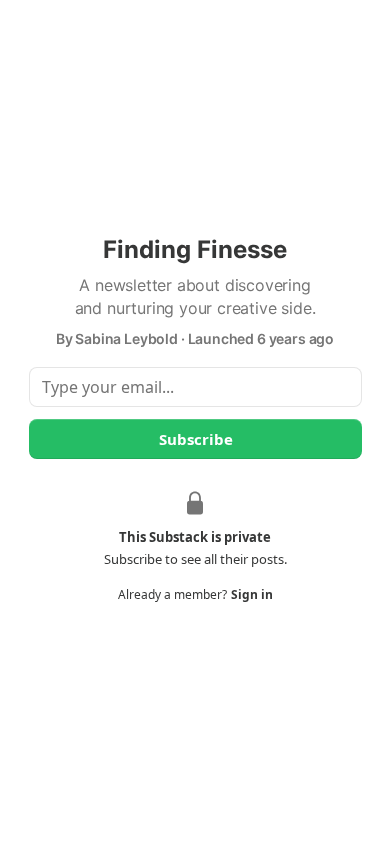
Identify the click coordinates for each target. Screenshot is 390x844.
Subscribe (195, 439)
